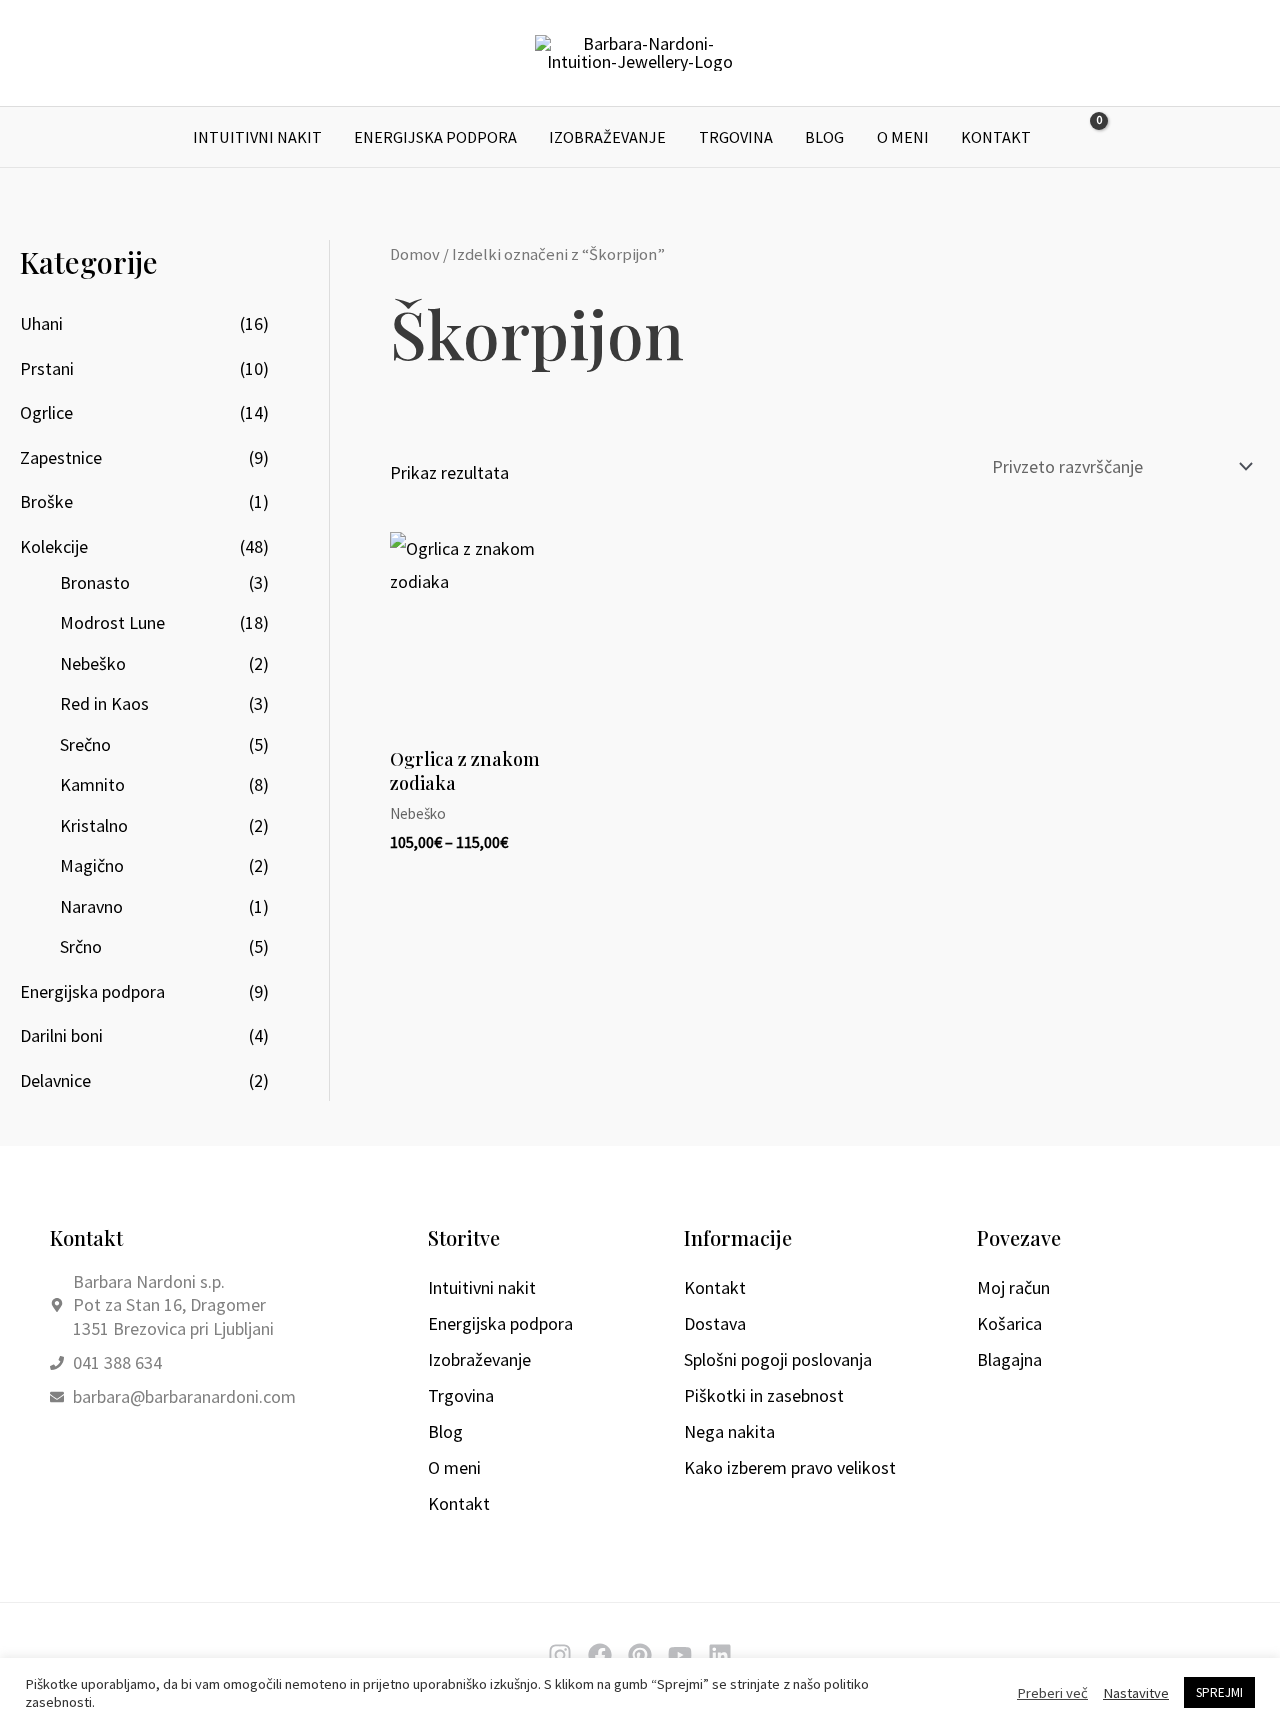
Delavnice (55, 1080)
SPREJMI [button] (1219, 1692)
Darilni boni (61, 1035)
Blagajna (1009, 1359)
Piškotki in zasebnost (764, 1395)
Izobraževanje (607, 137)
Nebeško (93, 663)
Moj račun (1013, 1287)
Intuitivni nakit (257, 137)
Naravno (91, 906)
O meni (903, 137)
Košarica (1009, 1323)
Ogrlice (46, 412)
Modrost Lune (112, 622)
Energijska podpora (435, 137)
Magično (92, 865)
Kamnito (92, 784)
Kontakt (996, 137)
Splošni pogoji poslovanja (778, 1359)
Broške (46, 501)
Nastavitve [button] (1136, 1693)
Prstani (47, 368)
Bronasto (95, 582)
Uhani (41, 323)
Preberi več (1052, 1693)
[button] (1132, 137)
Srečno (85, 744)
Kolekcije (54, 546)
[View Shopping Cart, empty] (1085, 137)
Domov (415, 254)
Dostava (715, 1323)
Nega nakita (729, 1431)
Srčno (81, 946)
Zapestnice (61, 457)
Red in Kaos (104, 703)
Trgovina (736, 137)
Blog (824, 137)
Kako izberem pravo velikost (790, 1467)
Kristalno (94, 825)
